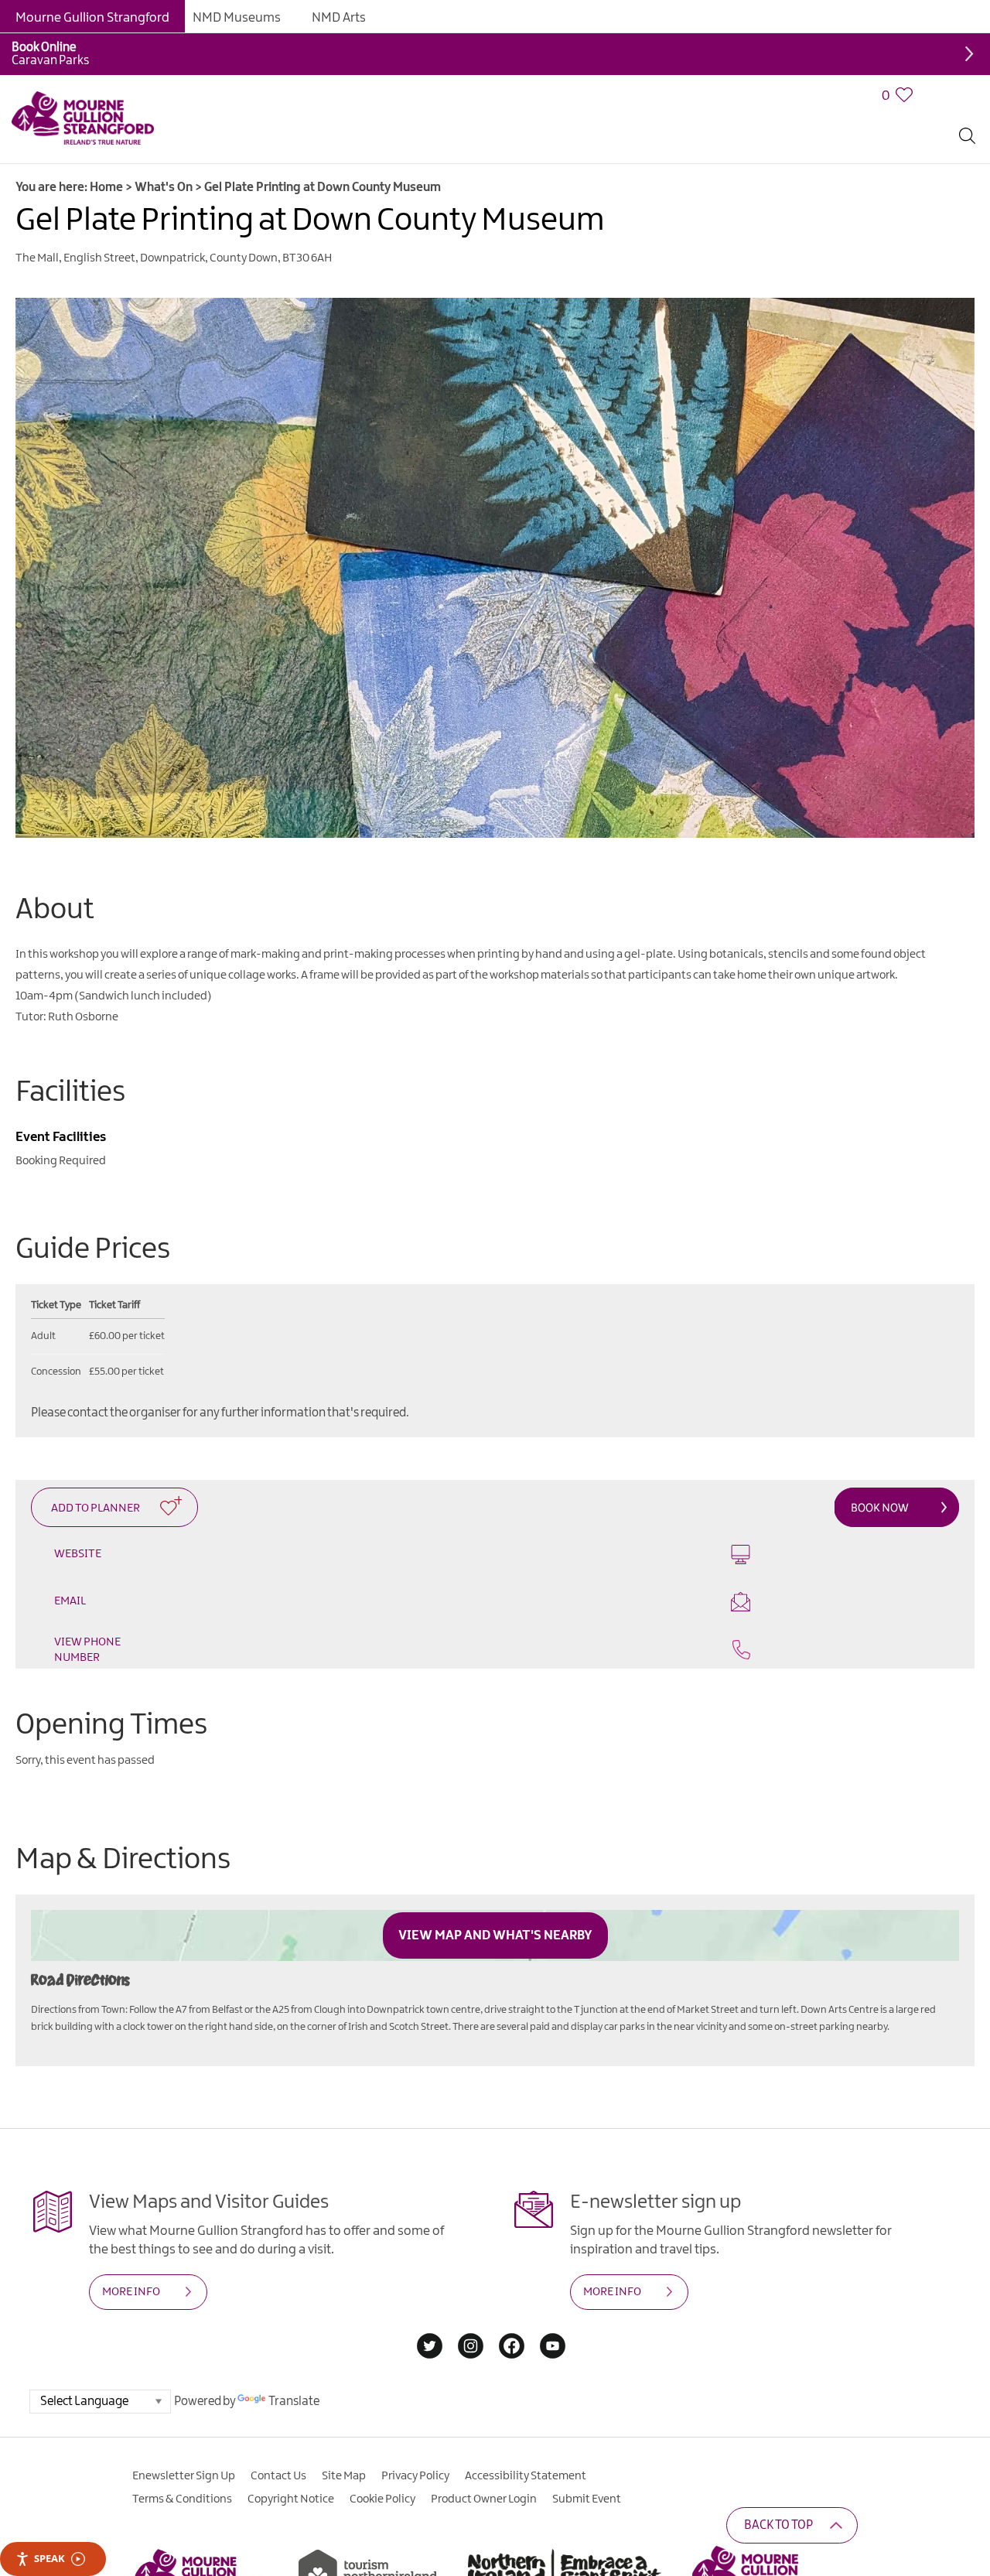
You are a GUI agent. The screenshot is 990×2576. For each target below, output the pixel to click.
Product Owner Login (484, 2460)
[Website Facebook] (512, 2308)
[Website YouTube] (553, 2308)
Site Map (344, 2437)
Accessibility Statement (526, 2437)
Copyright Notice (291, 2460)
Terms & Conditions (182, 2460)
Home (106, 188)
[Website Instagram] (471, 2308)
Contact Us (278, 2437)
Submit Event (587, 2460)
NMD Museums (237, 18)
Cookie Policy (382, 2460)
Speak (49, 2558)
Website (78, 1554)
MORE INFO (131, 2253)
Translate (294, 2362)
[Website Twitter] (430, 2308)
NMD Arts (339, 18)
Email (553, 1562)
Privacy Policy (415, 2437)
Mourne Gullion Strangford (92, 18)
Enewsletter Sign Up (184, 2437)
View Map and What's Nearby (495, 1896)
